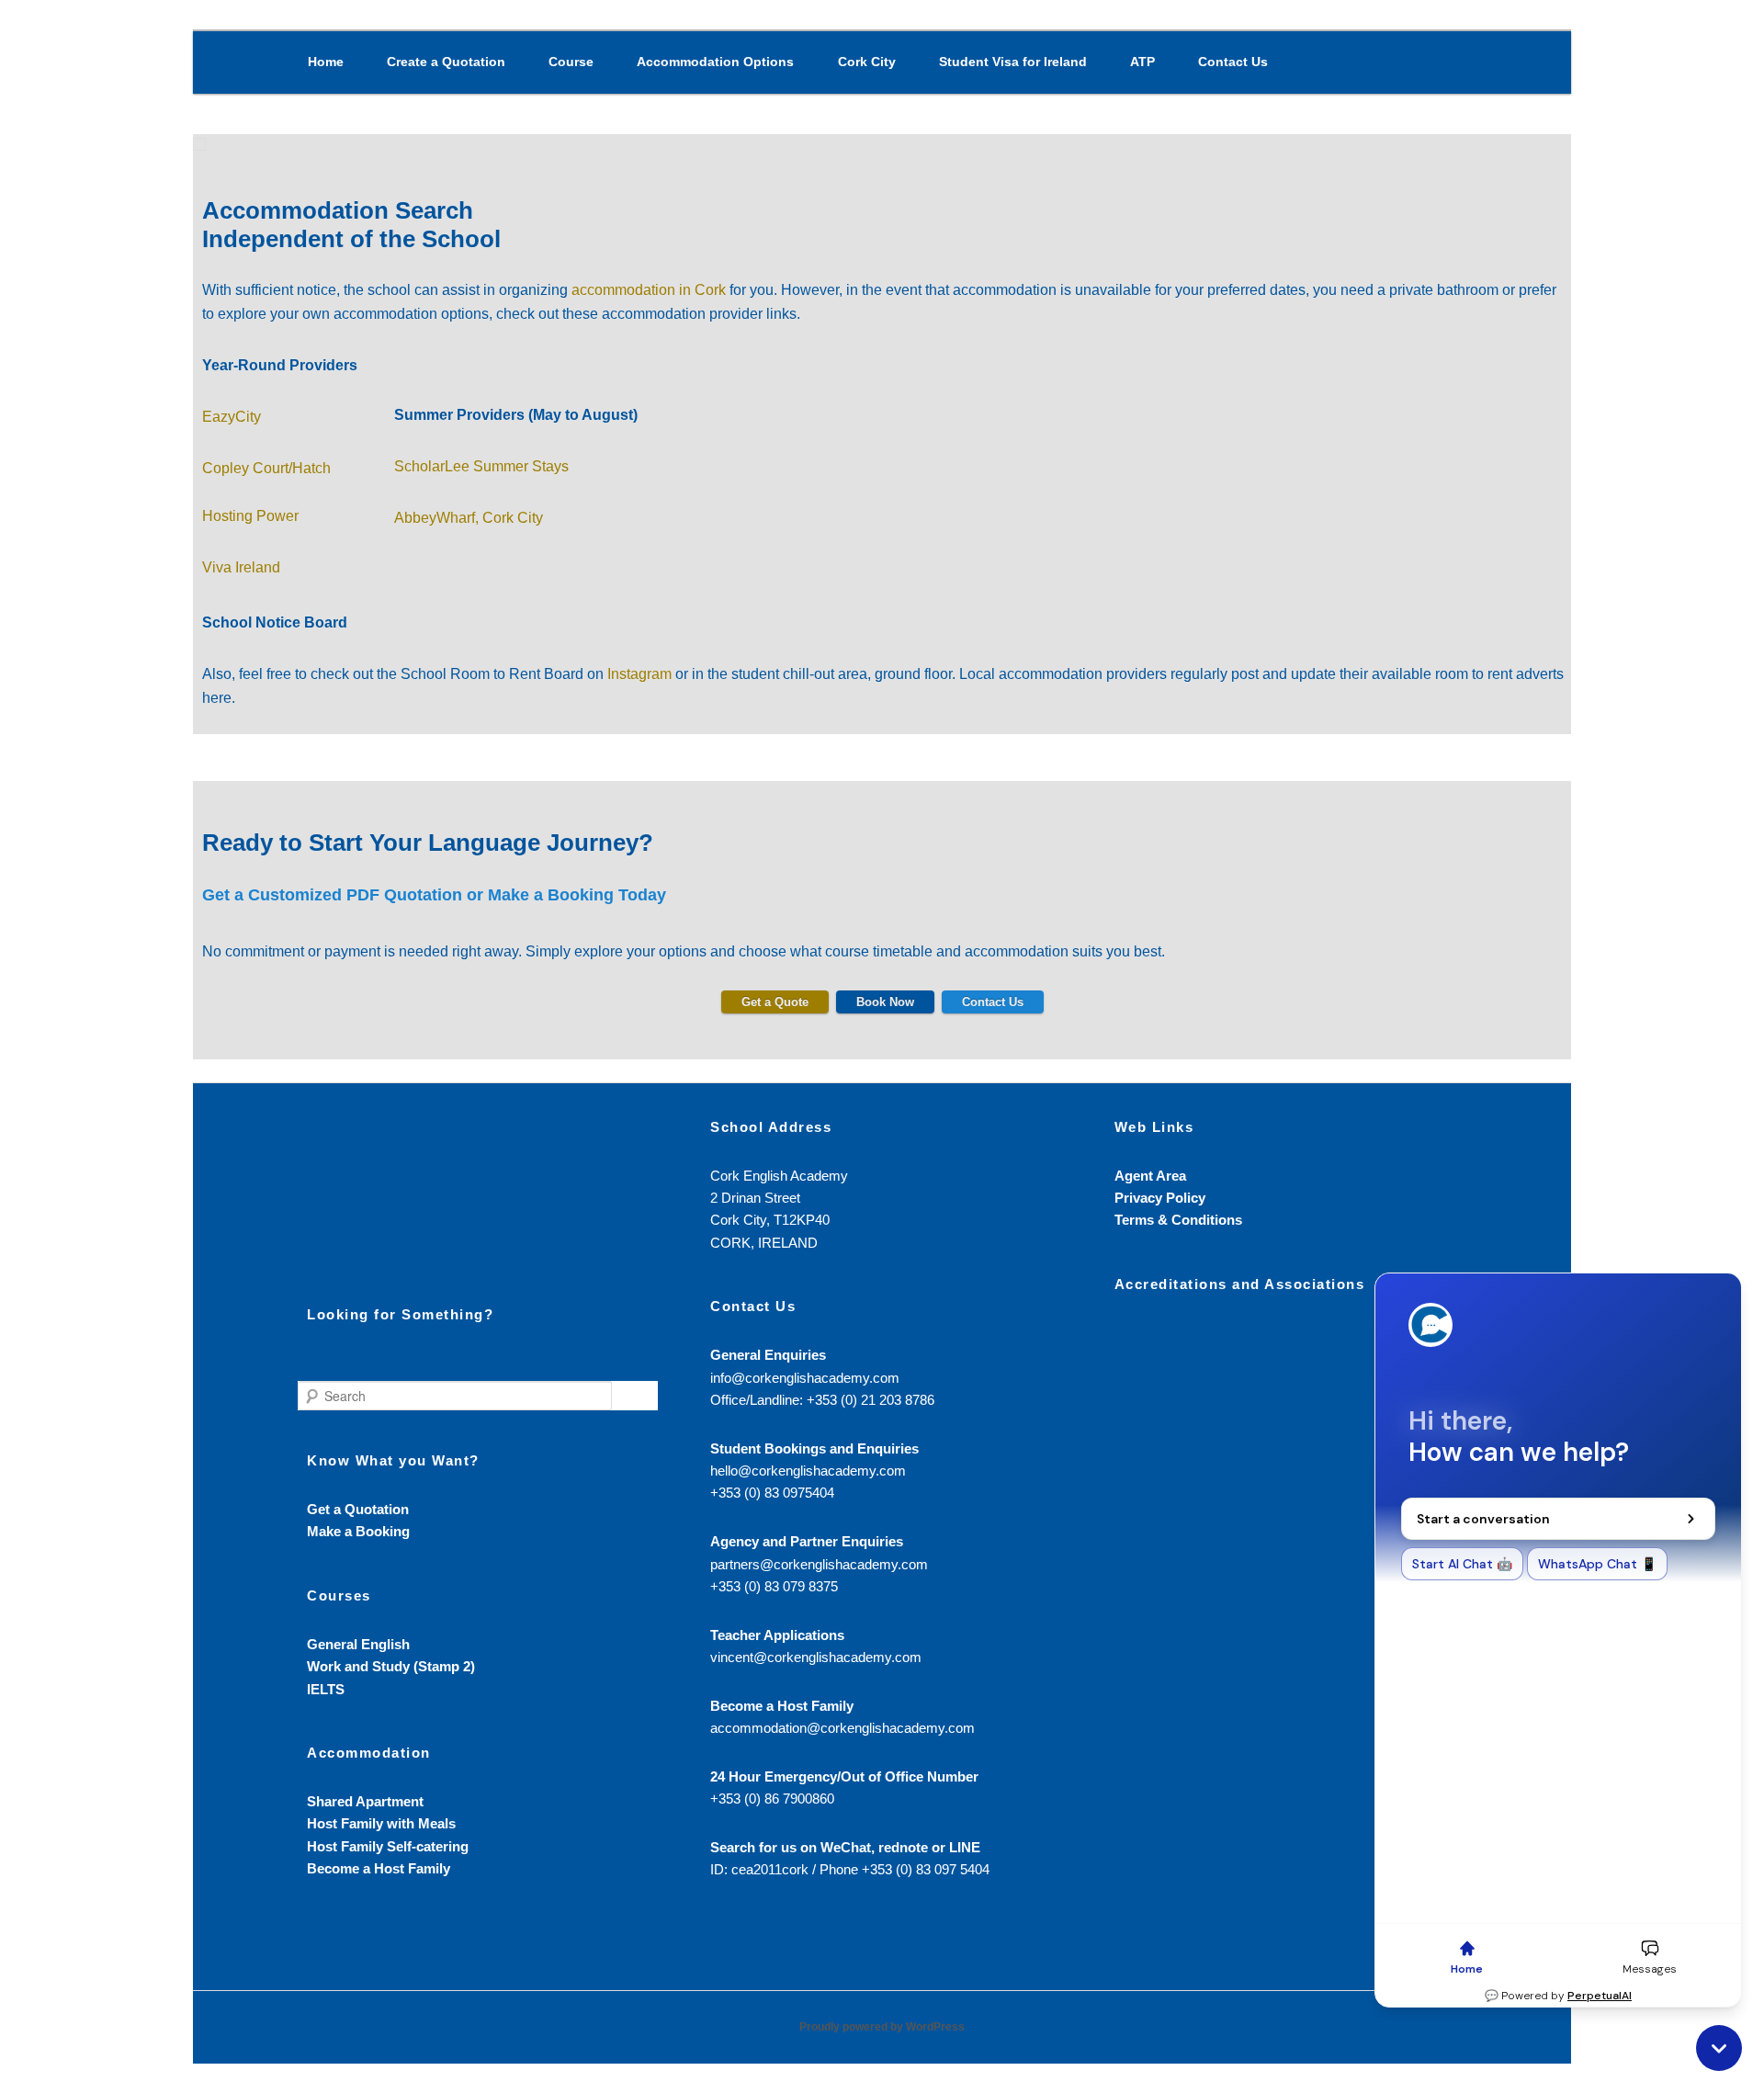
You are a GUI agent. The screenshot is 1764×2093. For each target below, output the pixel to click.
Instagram (639, 674)
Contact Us (1233, 62)
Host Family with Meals (381, 1823)
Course (571, 62)
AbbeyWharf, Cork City (469, 518)
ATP (1142, 62)
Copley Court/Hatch (266, 468)
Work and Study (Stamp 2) (391, 1666)
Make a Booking (358, 1531)
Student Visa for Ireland (1013, 62)
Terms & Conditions (1178, 1220)
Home (326, 62)
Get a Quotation (358, 1509)
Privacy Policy (1160, 1198)
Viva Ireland (241, 567)
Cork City (867, 62)
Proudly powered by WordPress (882, 2027)
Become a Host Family (379, 1868)
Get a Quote (775, 1002)
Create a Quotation (446, 62)
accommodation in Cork (649, 290)
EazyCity (232, 417)
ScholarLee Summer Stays (481, 466)
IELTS (326, 1689)
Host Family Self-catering (388, 1846)
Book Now (885, 1002)
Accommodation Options (715, 62)
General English (358, 1644)
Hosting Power (250, 516)
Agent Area (1150, 1176)
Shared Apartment (365, 1801)
